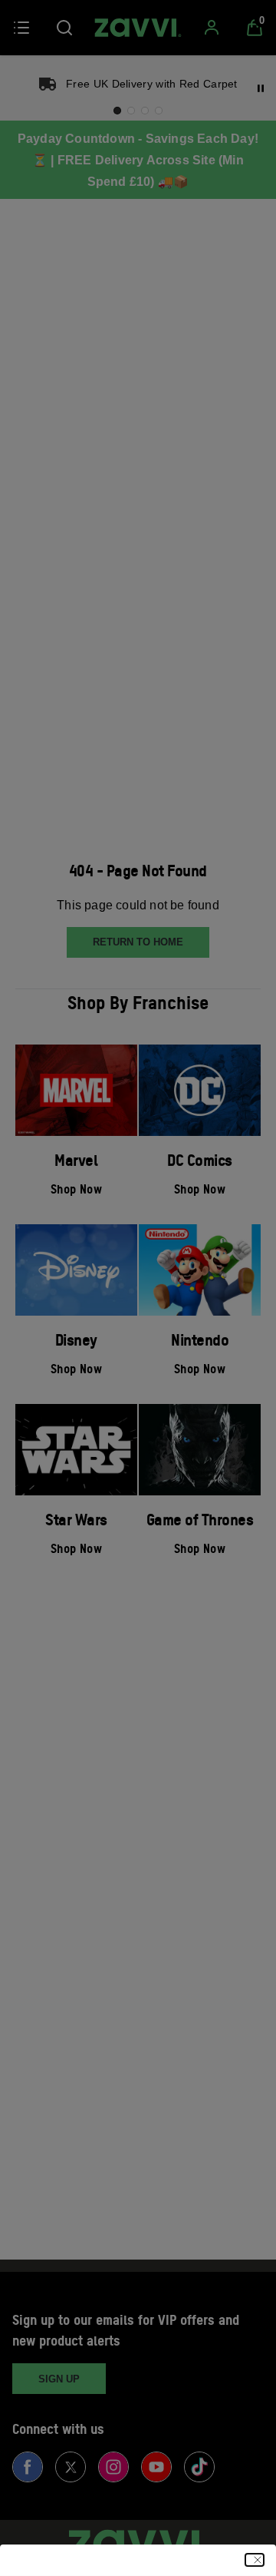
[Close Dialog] (255, 2560)
